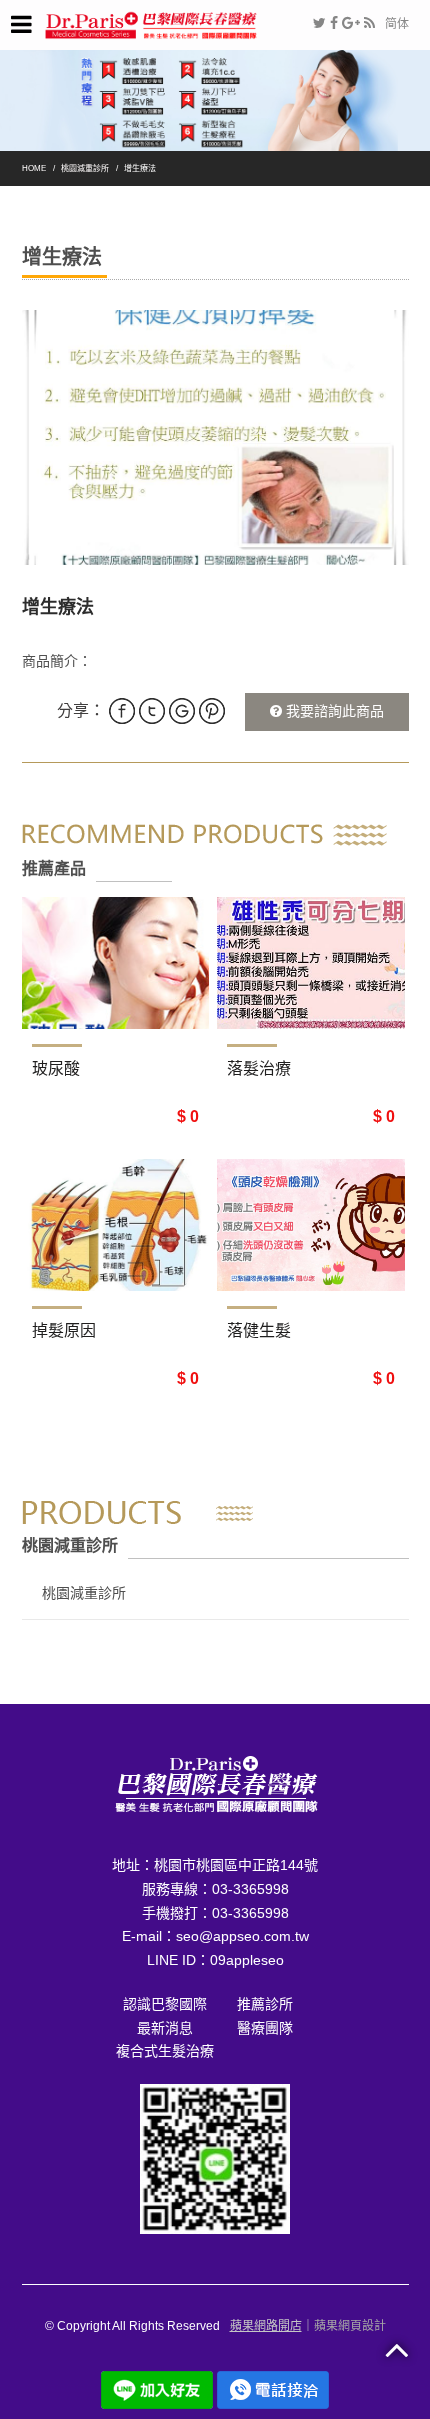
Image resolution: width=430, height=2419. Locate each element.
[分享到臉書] (334, 23)
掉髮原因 (64, 1330)
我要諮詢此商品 (333, 711)
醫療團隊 (265, 2028)
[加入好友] (215, 2158)
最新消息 (165, 2028)
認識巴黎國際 (165, 2004)
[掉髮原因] (116, 1225)
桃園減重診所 (85, 168)
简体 (397, 24)
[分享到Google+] (351, 23)
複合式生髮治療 (165, 2051)
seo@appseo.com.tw (242, 1936)
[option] (215, 437)
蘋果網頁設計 (350, 2326)
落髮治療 (259, 1068)
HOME (34, 168)
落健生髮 (259, 1330)
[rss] (369, 23)
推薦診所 (265, 2004)
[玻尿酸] (116, 963)
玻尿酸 (56, 1068)
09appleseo (247, 1960)
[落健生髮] (311, 1225)
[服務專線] (273, 2389)
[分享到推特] (319, 23)
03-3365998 (250, 1889)
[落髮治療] (311, 963)
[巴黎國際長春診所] (152, 23)
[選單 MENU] (21, 24)
